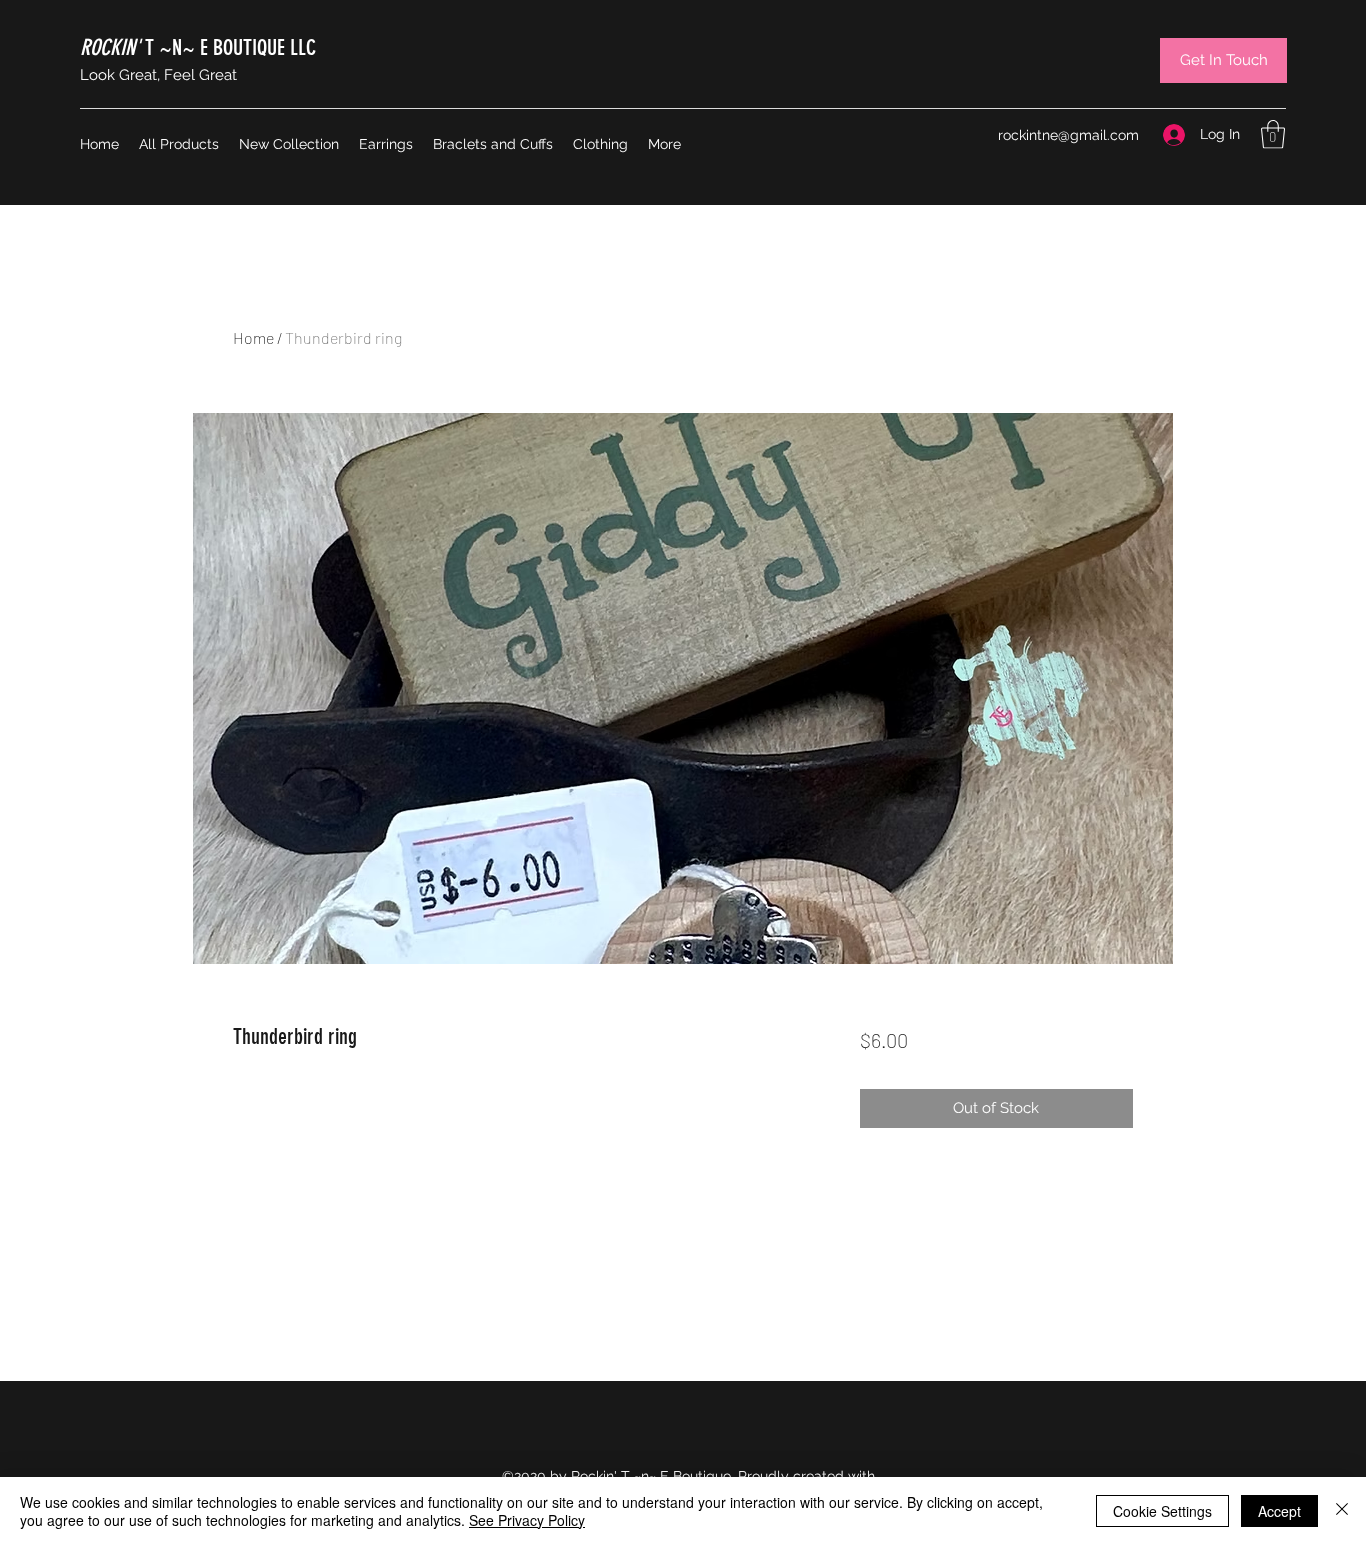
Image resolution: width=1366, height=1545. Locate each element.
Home (253, 337)
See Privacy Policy (527, 1520)
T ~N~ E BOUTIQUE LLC (198, 47)
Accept (1279, 1511)
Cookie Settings (1162, 1511)
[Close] (1342, 1511)
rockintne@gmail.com (1068, 135)
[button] (1273, 134)
